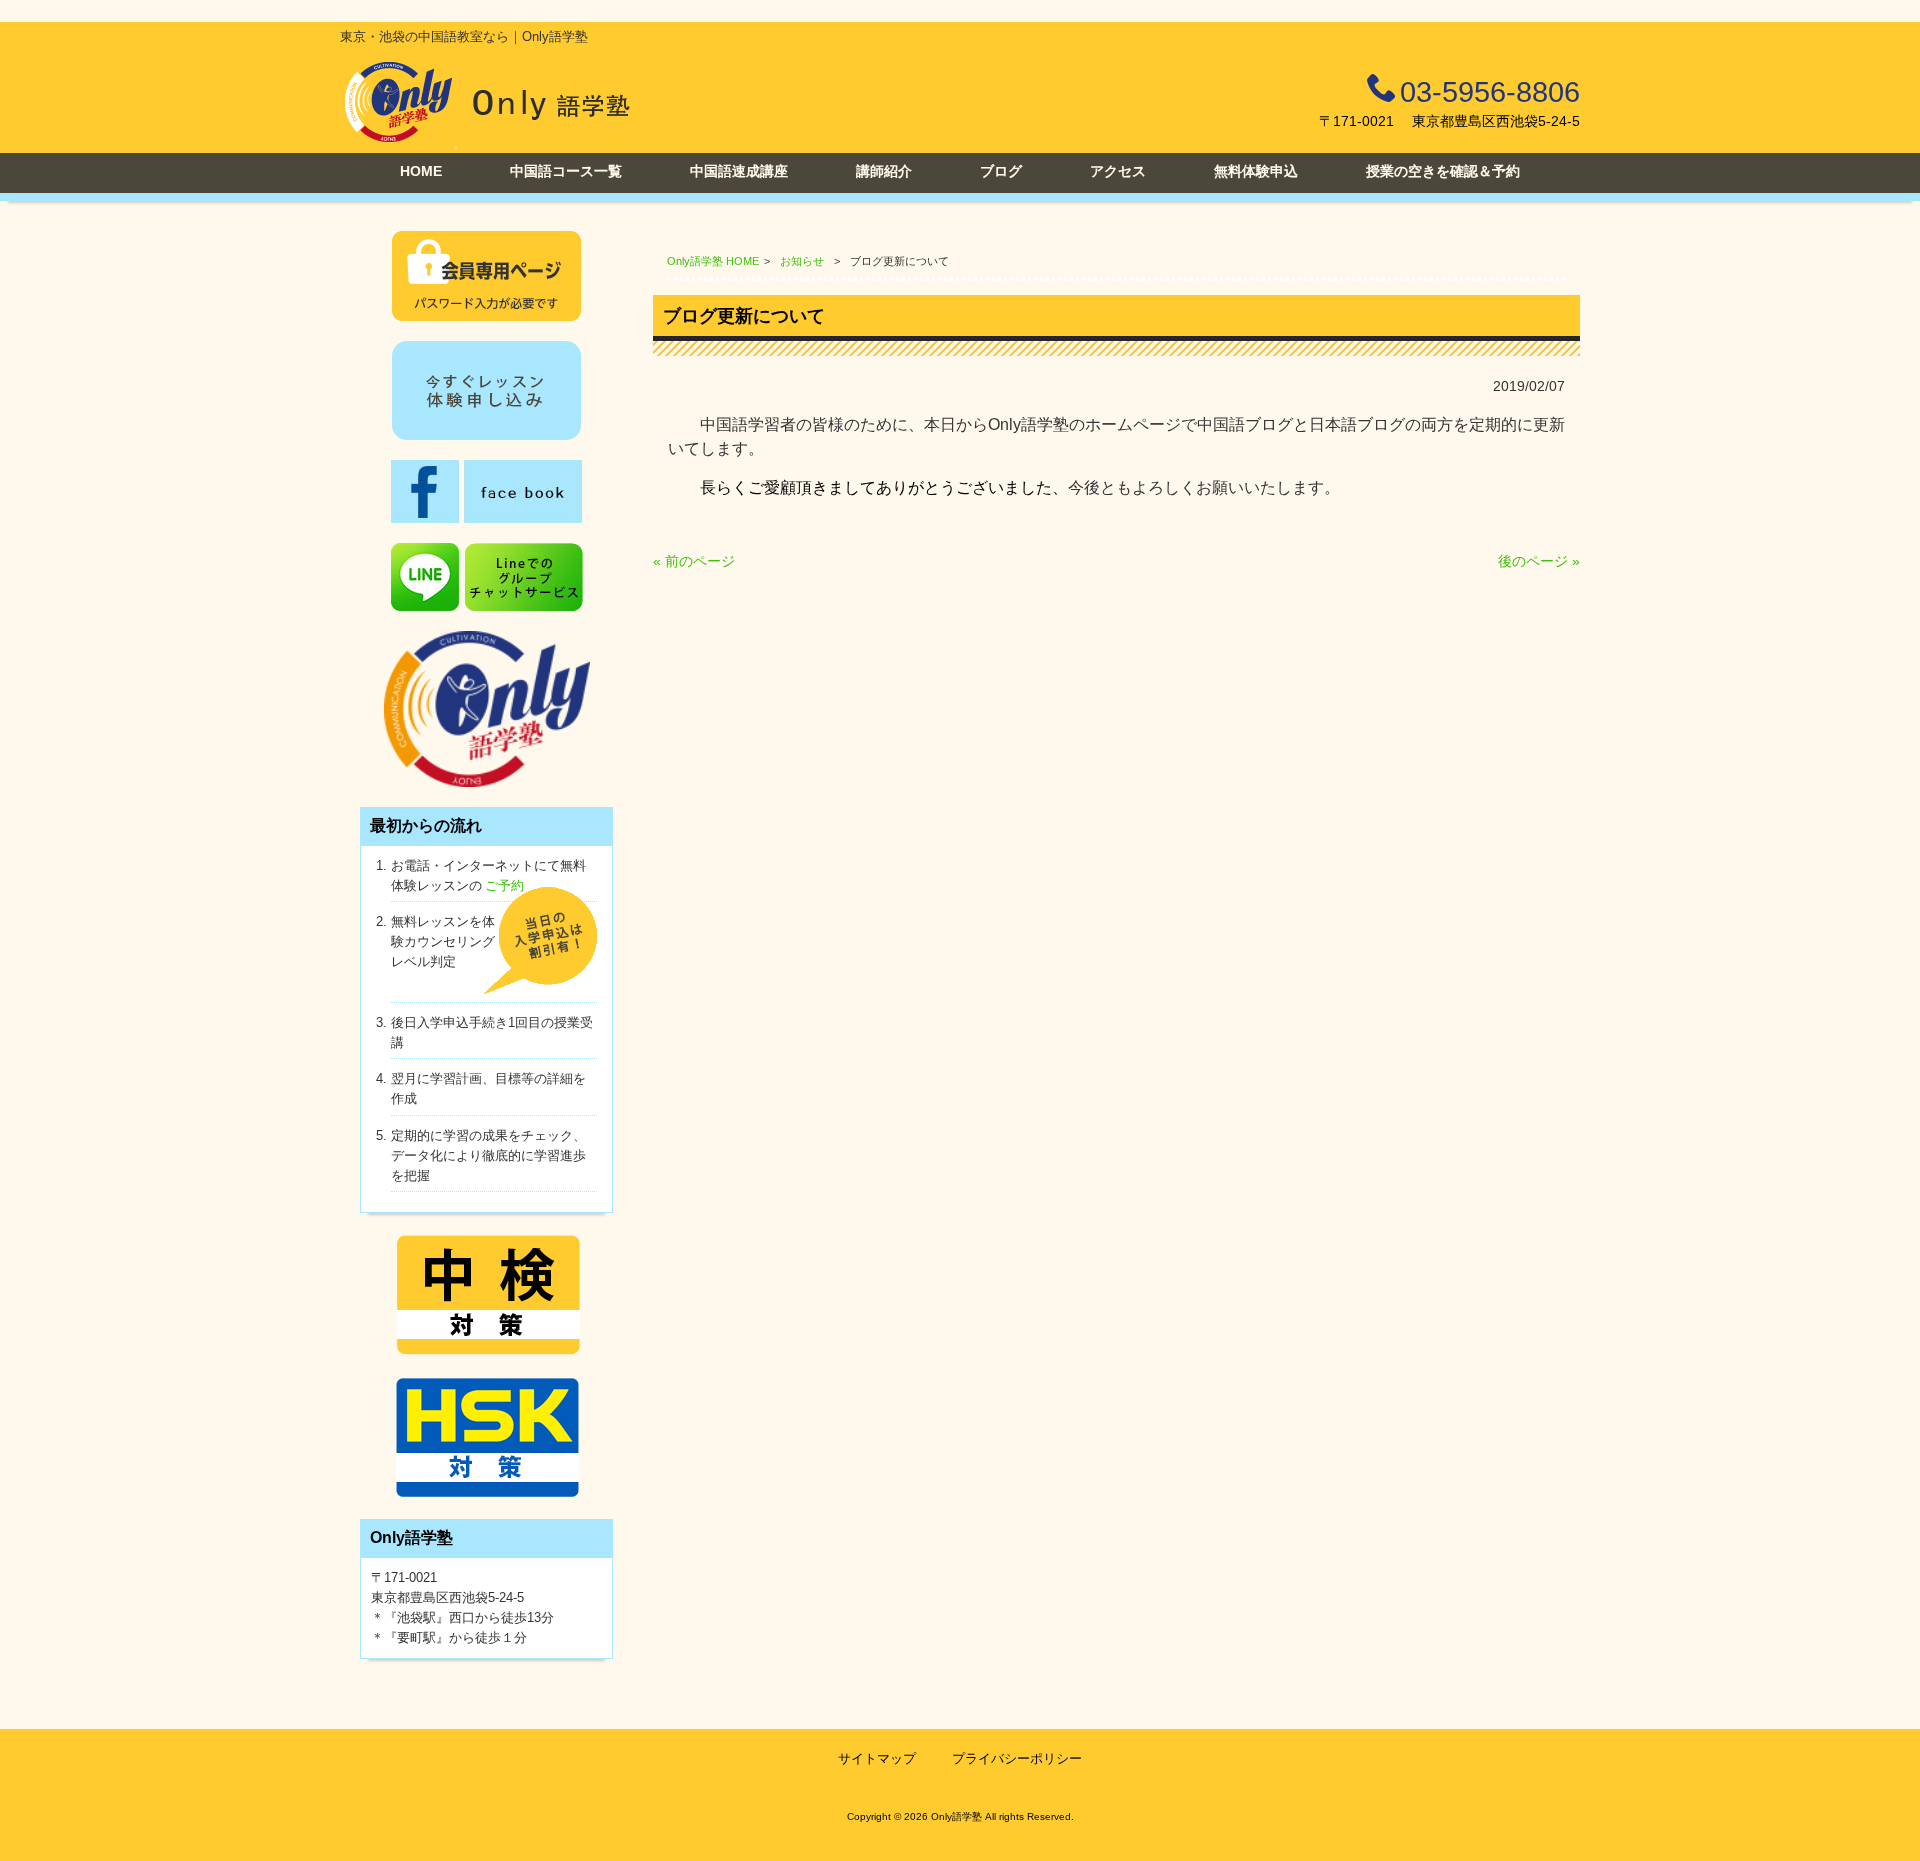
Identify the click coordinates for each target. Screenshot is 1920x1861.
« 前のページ (694, 561)
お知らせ (802, 261)
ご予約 (504, 885)
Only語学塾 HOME (713, 261)
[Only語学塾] (487, 145)
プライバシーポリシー (1017, 1758)
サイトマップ (877, 1758)
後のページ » (1539, 561)
